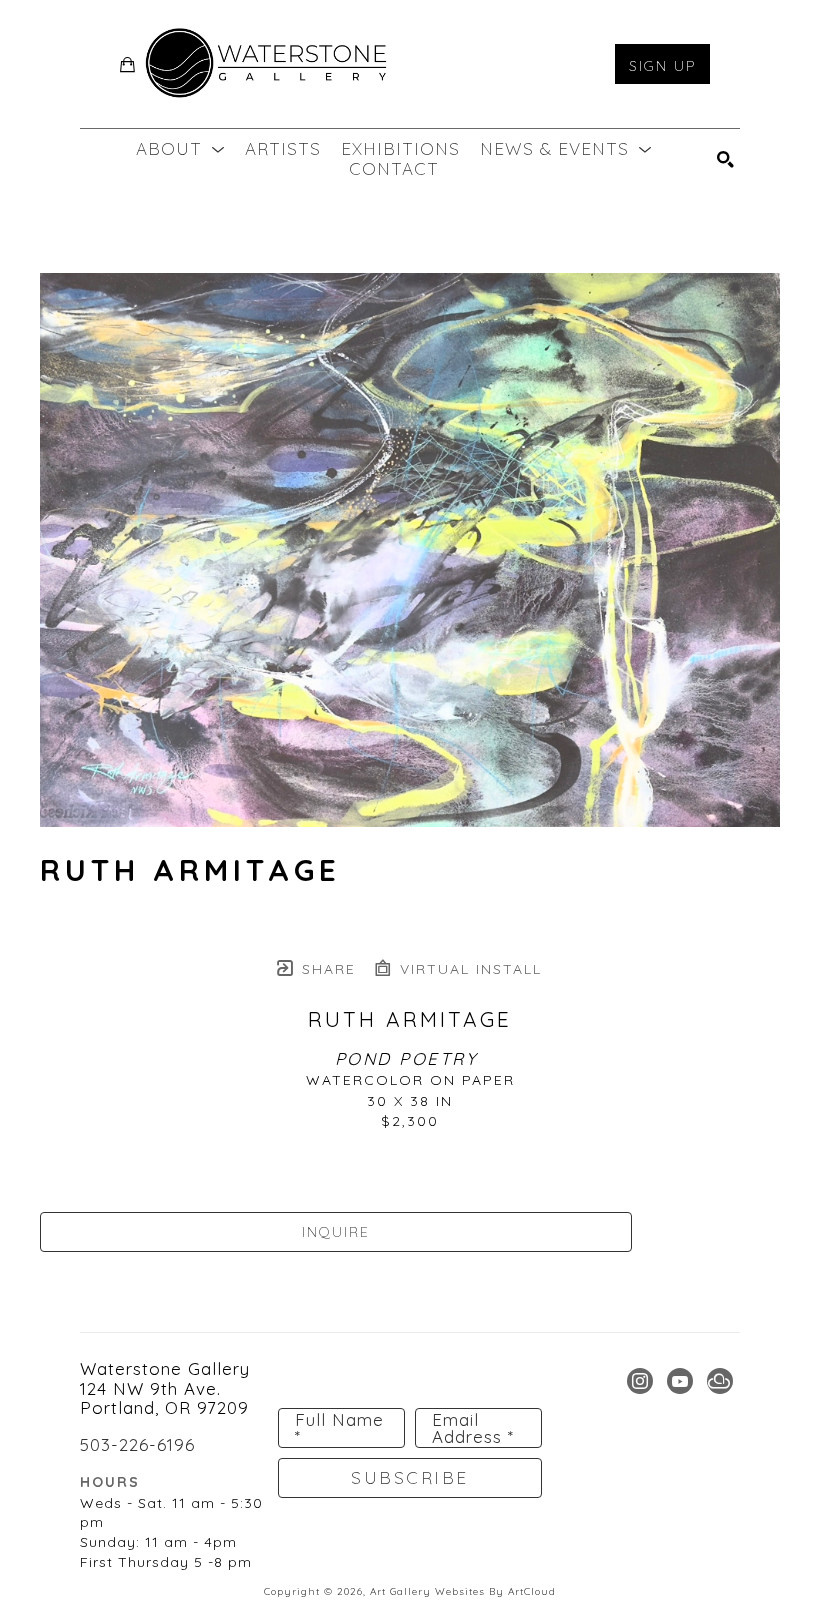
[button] (180, 149)
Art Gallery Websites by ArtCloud (463, 1591)
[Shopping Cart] (128, 64)
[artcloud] (720, 1381)
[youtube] (680, 1381)
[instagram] (640, 1381)
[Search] (726, 159)
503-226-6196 (137, 1444)
